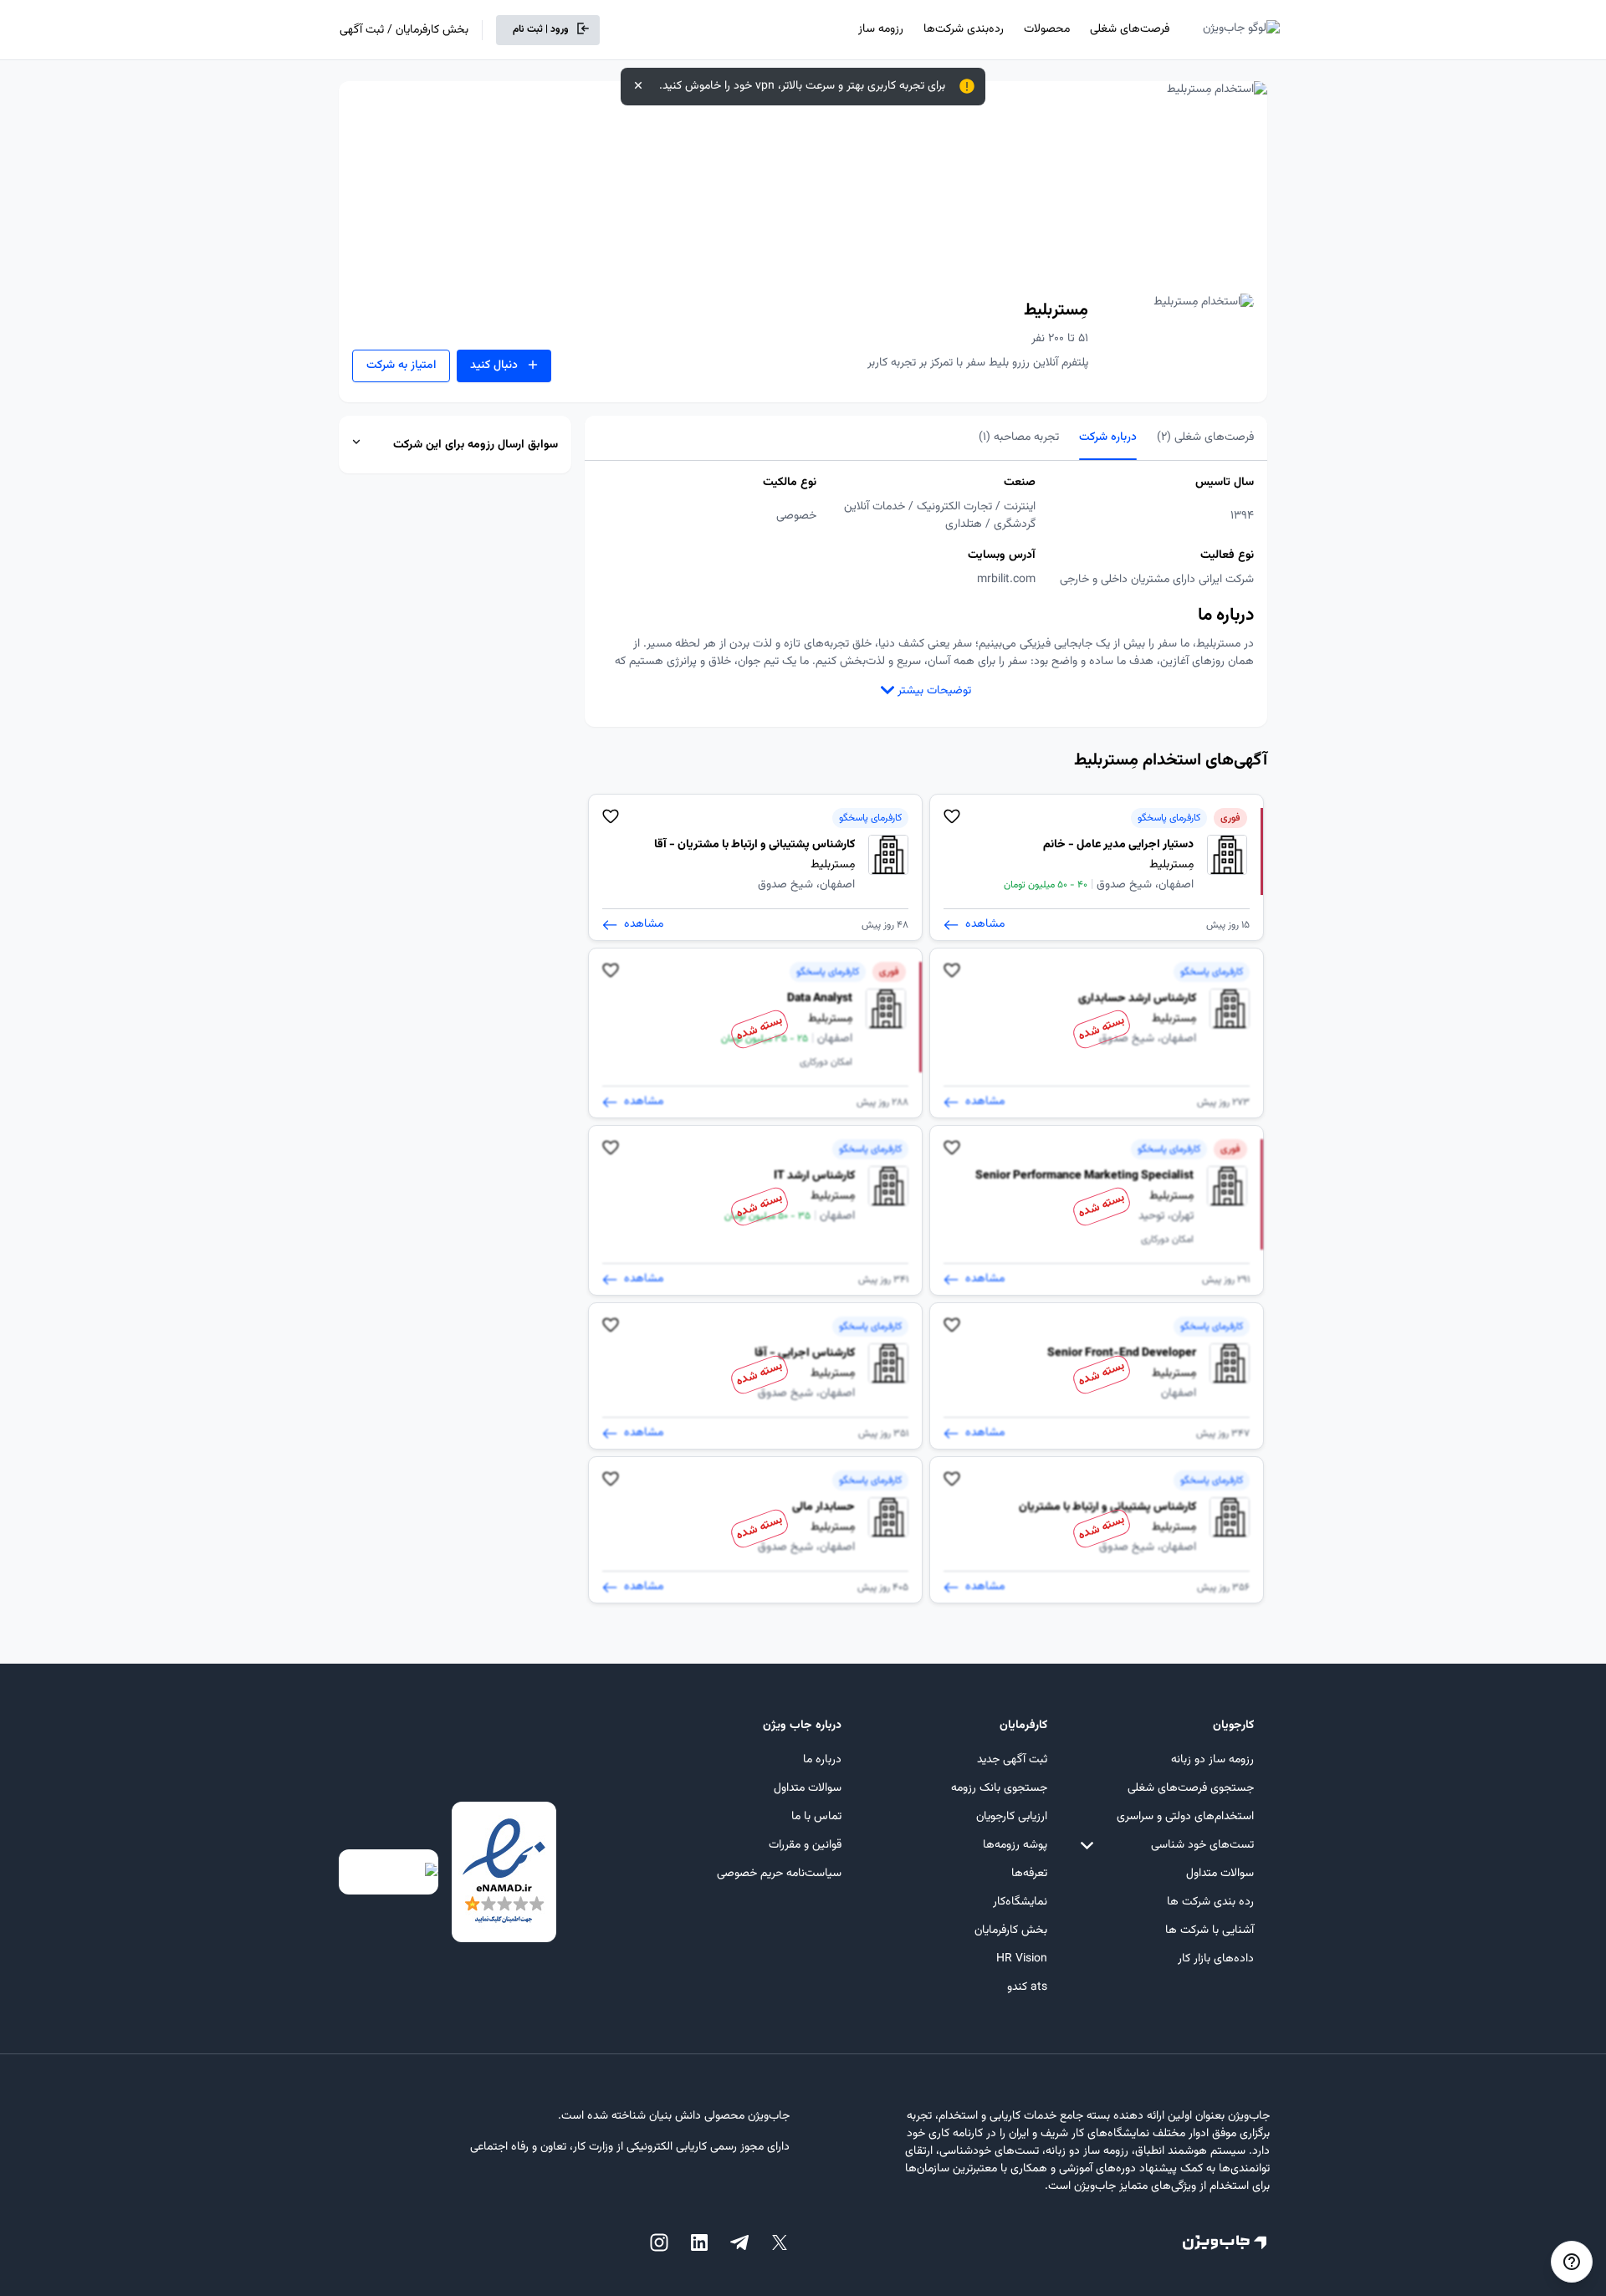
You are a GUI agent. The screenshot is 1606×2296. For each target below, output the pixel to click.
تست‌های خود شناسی (1202, 1845)
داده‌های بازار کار (1216, 1959)
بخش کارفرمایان (1011, 1930)
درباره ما (822, 1760)
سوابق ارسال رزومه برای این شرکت (476, 445)
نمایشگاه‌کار (1020, 1902)
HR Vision (1022, 1959)
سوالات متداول (1220, 1874)
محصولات (1047, 29)
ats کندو (1027, 1987)
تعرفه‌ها (1029, 1874)
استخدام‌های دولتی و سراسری (1185, 1817)
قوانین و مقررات (805, 1845)
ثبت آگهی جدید (1012, 1760)
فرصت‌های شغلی (1130, 29)
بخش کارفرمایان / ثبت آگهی (404, 30)
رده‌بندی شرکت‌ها (964, 29)
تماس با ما (816, 1817)
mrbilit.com (1006, 580)
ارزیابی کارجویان (1012, 1817)
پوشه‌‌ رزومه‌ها (1015, 1845)
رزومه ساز (881, 29)
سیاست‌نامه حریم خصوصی (779, 1874)
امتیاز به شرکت (401, 366)
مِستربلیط (1056, 310)
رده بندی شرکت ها (1210, 1902)
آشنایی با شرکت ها (1210, 1930)
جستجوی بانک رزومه (999, 1788)
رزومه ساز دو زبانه (1212, 1760)
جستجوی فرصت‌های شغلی (1191, 1788)
